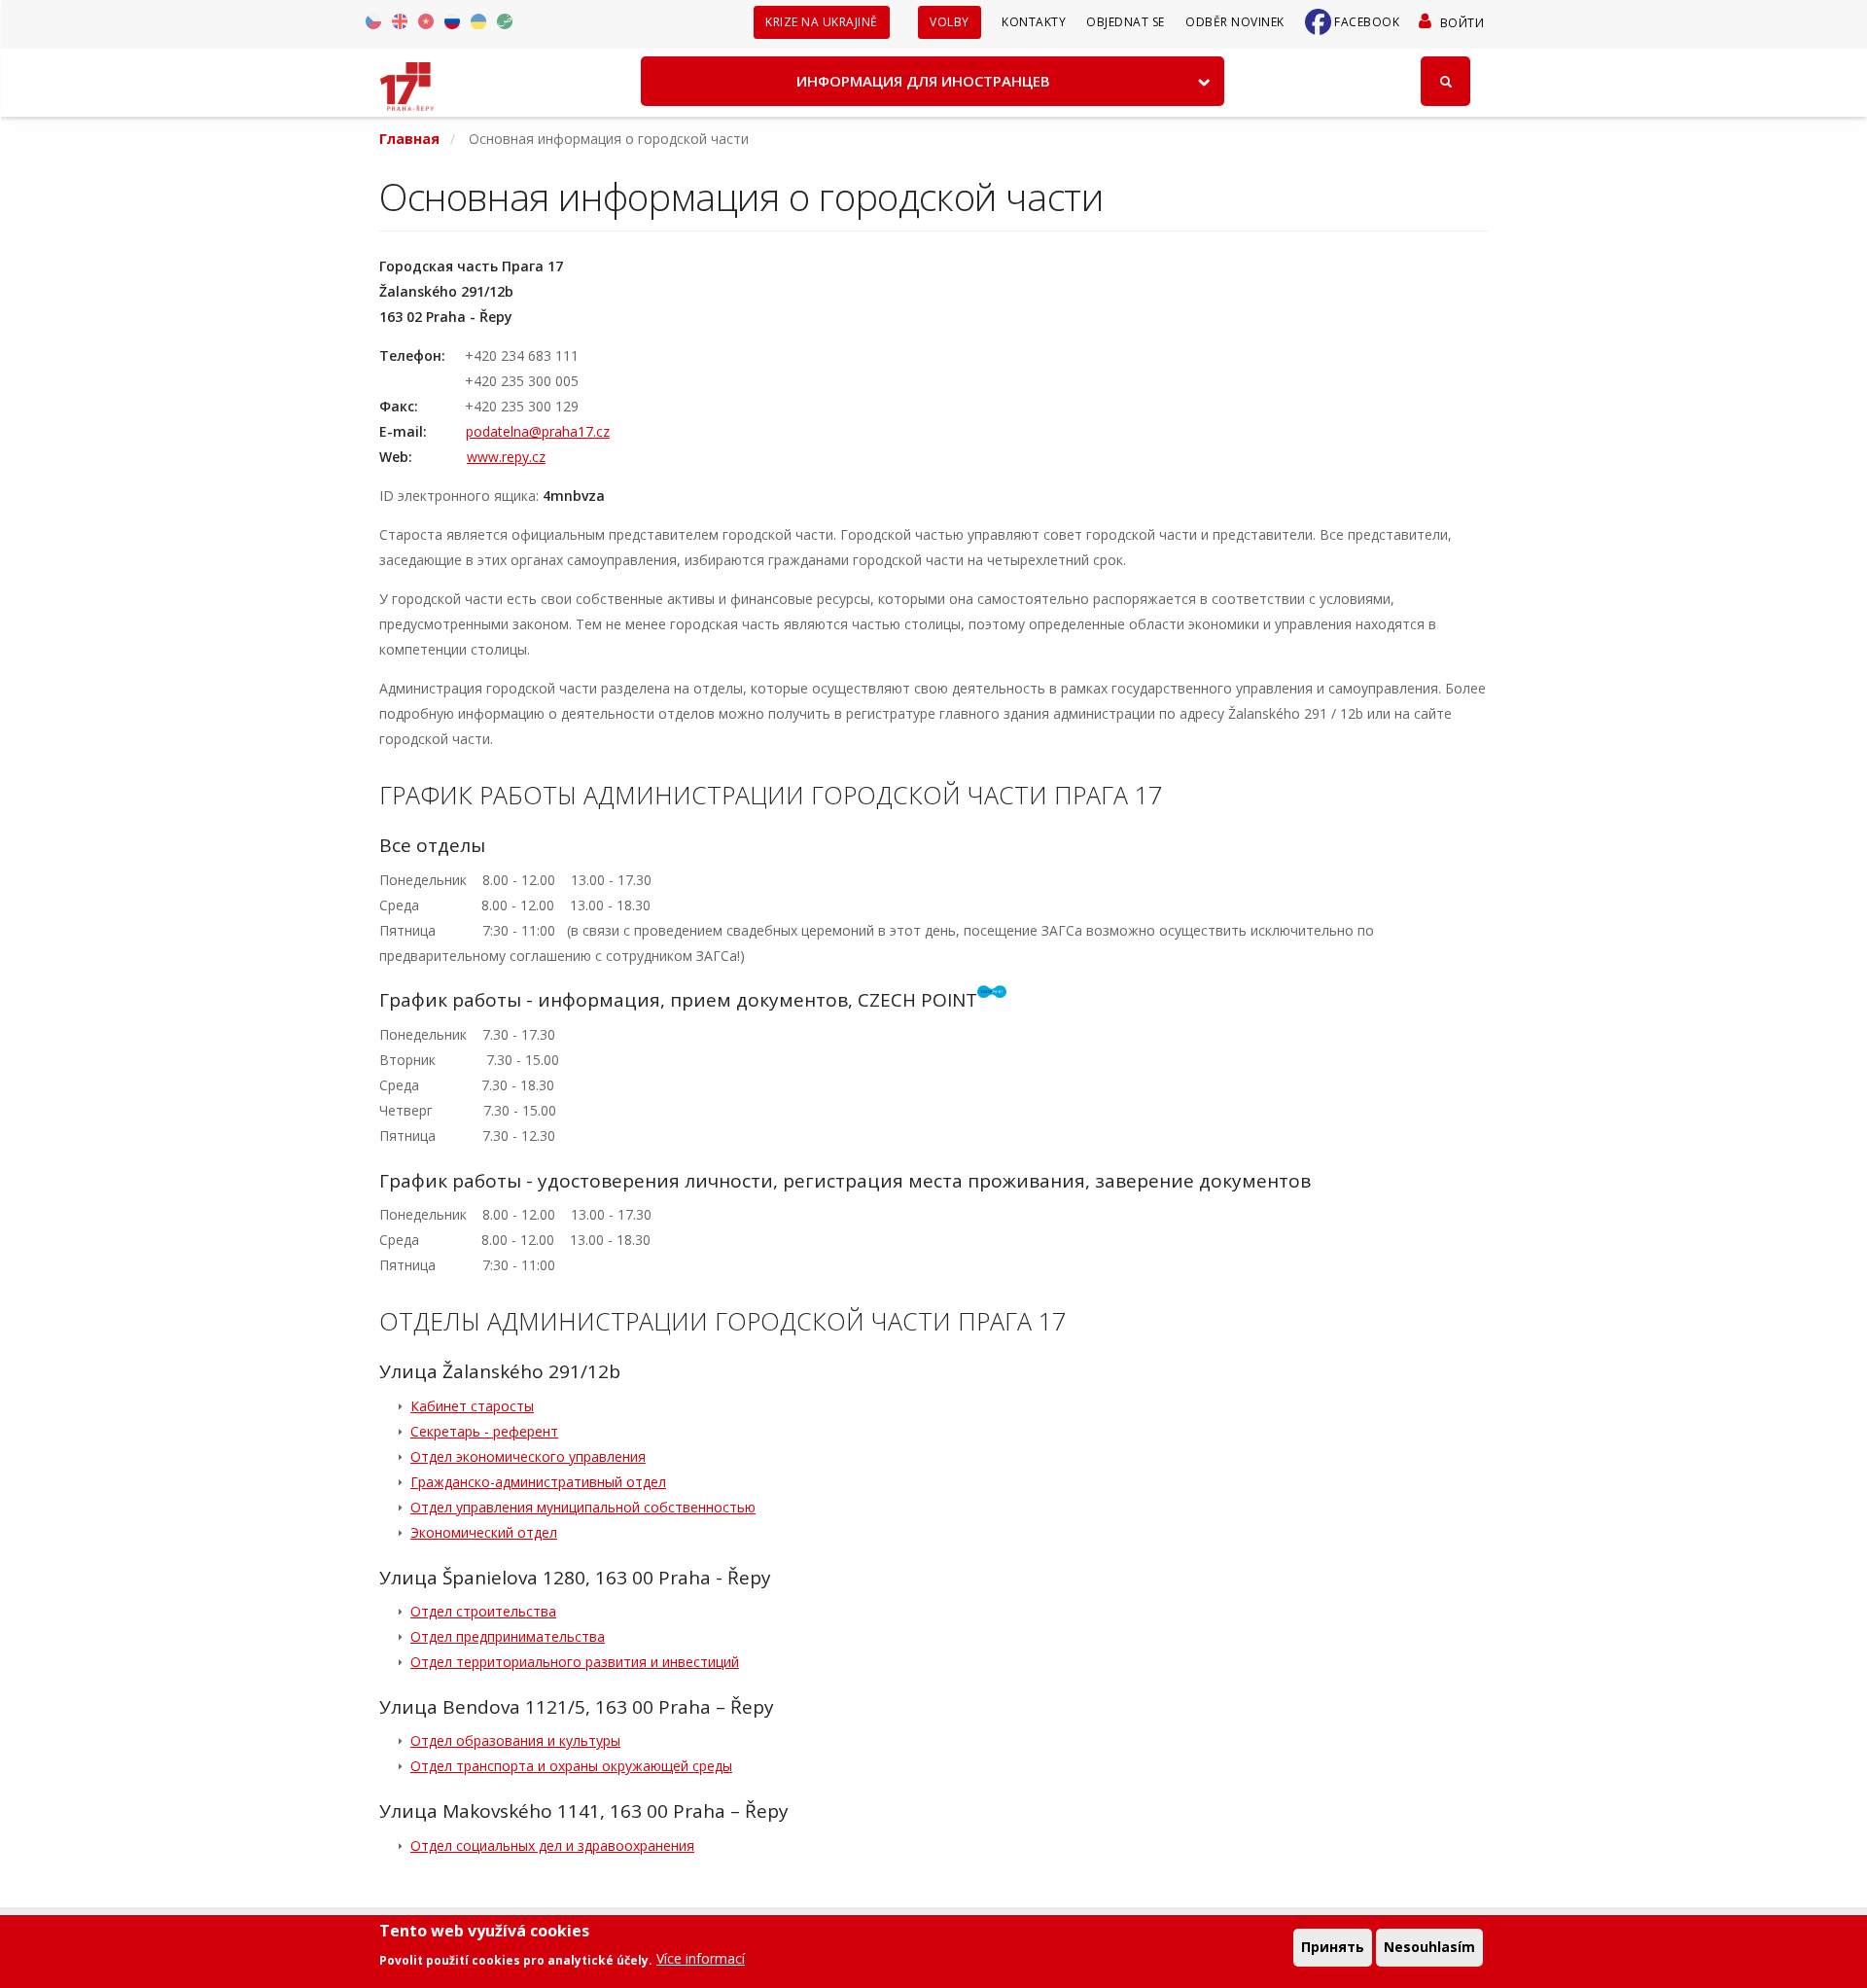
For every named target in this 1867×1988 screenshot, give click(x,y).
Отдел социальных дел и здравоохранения (552, 1846)
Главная (409, 139)
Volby (950, 22)
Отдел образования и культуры (515, 1740)
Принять (1333, 1947)
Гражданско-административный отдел (538, 1482)
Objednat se (1126, 22)
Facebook (1367, 22)
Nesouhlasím (1429, 1947)
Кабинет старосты (472, 1406)
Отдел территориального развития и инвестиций (575, 1662)
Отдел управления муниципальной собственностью (583, 1507)
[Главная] (407, 80)
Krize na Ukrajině (822, 22)
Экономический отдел (484, 1532)
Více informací (701, 1958)
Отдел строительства (483, 1611)
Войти (1462, 23)
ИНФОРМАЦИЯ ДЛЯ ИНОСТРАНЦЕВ (923, 81)
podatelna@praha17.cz (538, 431)
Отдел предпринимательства (508, 1636)
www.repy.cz (506, 457)
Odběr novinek (1235, 22)
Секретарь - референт (484, 1431)
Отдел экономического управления (528, 1456)
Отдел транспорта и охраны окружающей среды (571, 1766)
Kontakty (1034, 22)
